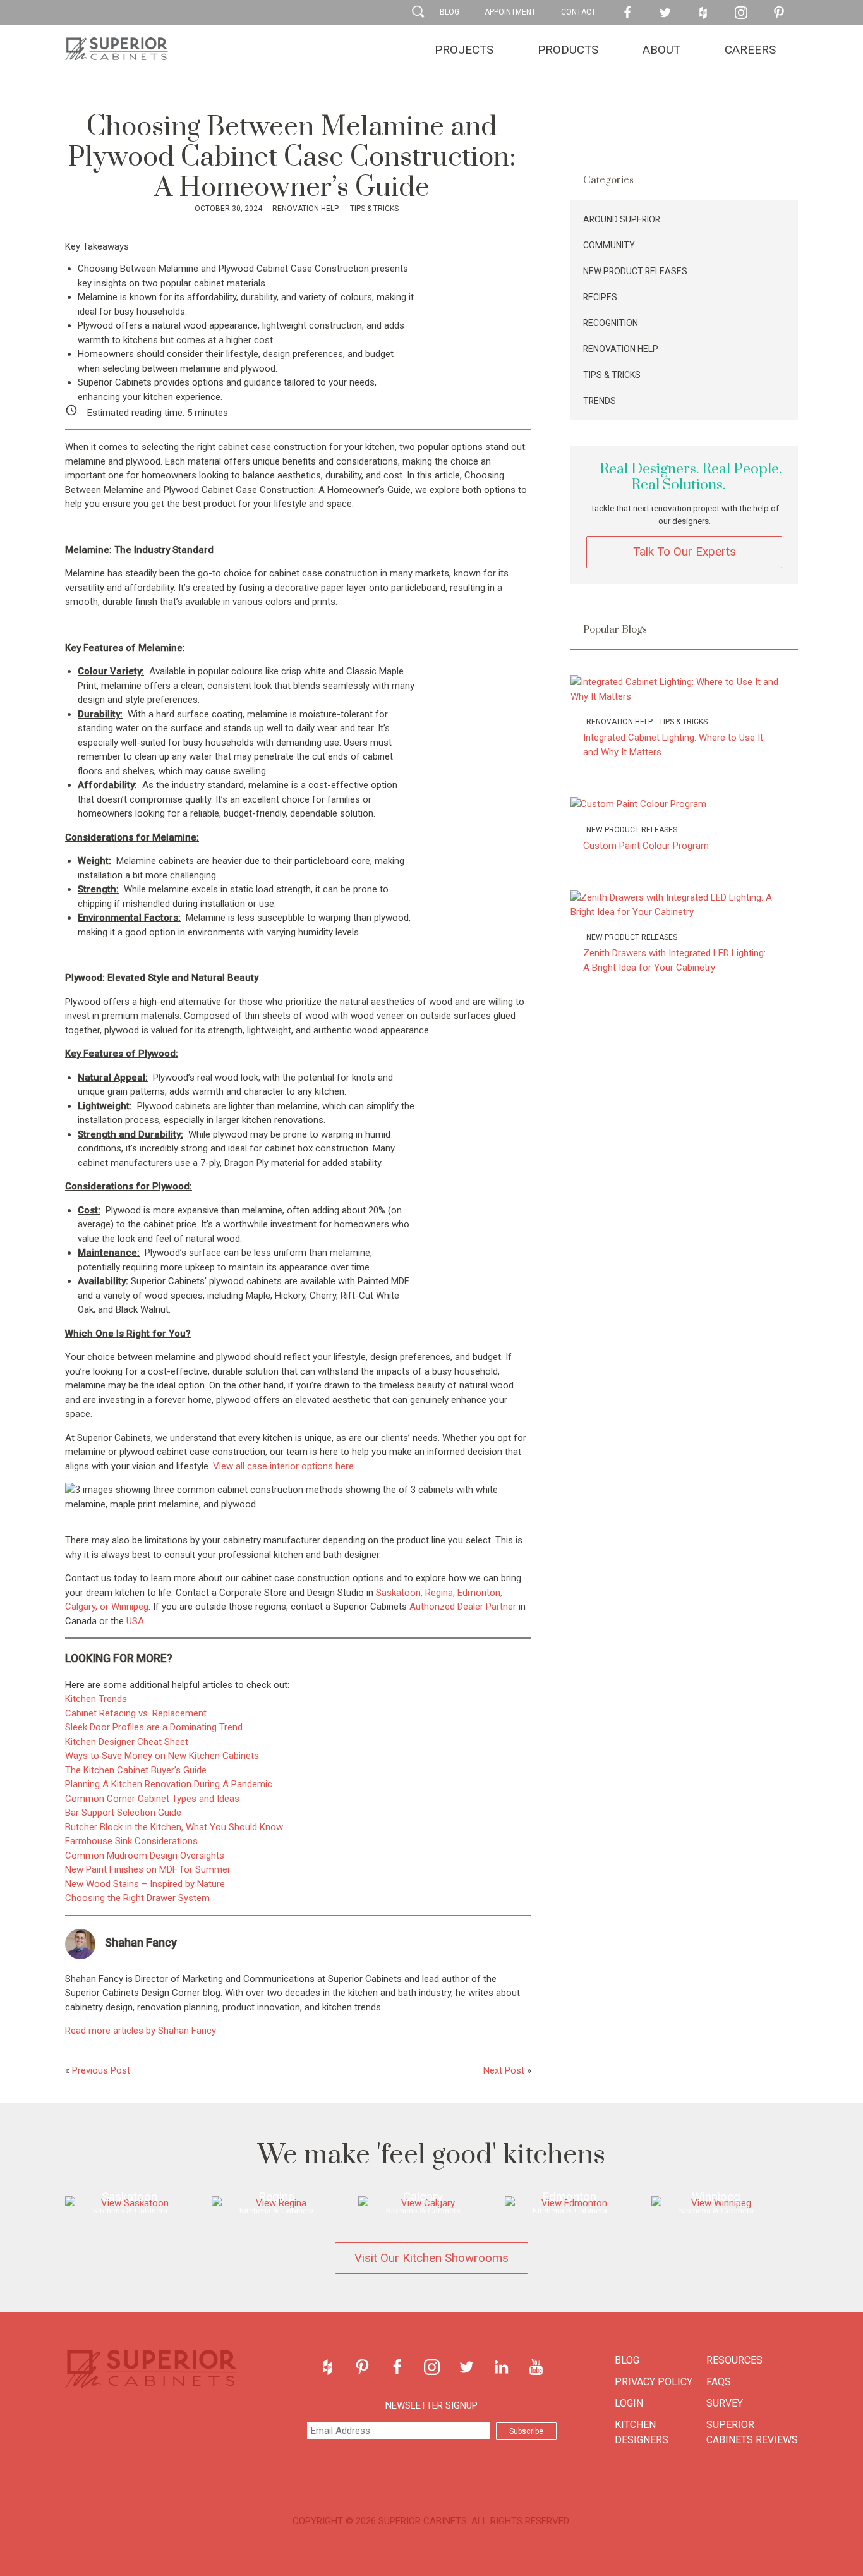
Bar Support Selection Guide (123, 1813)
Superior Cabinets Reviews (752, 2432)
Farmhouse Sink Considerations (131, 1841)
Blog (450, 12)
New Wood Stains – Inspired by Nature (145, 1884)
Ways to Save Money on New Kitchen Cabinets (162, 1756)
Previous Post (101, 2070)
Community (609, 245)
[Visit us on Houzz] (703, 13)
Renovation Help (305, 209)
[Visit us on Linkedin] (501, 2367)
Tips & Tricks (373, 209)
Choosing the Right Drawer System (137, 1898)
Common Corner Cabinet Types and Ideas (152, 1799)
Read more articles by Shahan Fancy (141, 2031)
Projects (464, 50)
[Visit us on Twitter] (665, 13)
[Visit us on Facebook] (627, 13)
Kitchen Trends (96, 1699)
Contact (578, 12)
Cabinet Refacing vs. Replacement (136, 1713)
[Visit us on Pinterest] (779, 13)
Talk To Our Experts (685, 551)
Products (568, 50)
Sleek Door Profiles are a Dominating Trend (154, 1727)
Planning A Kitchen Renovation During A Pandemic (169, 1784)
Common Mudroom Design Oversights (145, 1856)
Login (629, 2403)
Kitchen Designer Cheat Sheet (127, 1742)
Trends (600, 401)
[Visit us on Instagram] (741, 13)
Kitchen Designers (642, 2432)
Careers (750, 50)
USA (135, 1621)
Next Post (504, 2070)
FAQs (719, 2382)
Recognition (611, 323)
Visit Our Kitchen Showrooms (431, 2258)
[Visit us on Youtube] (536, 2367)
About (661, 50)
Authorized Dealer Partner (463, 1607)
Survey (725, 2403)
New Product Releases (635, 271)
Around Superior (622, 219)
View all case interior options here (283, 1466)
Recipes (600, 297)
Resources (734, 2360)
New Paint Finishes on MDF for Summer (148, 1869)
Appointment (510, 12)
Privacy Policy (654, 2382)
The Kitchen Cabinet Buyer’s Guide (136, 1770)
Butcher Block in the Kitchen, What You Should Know (174, 1827)
